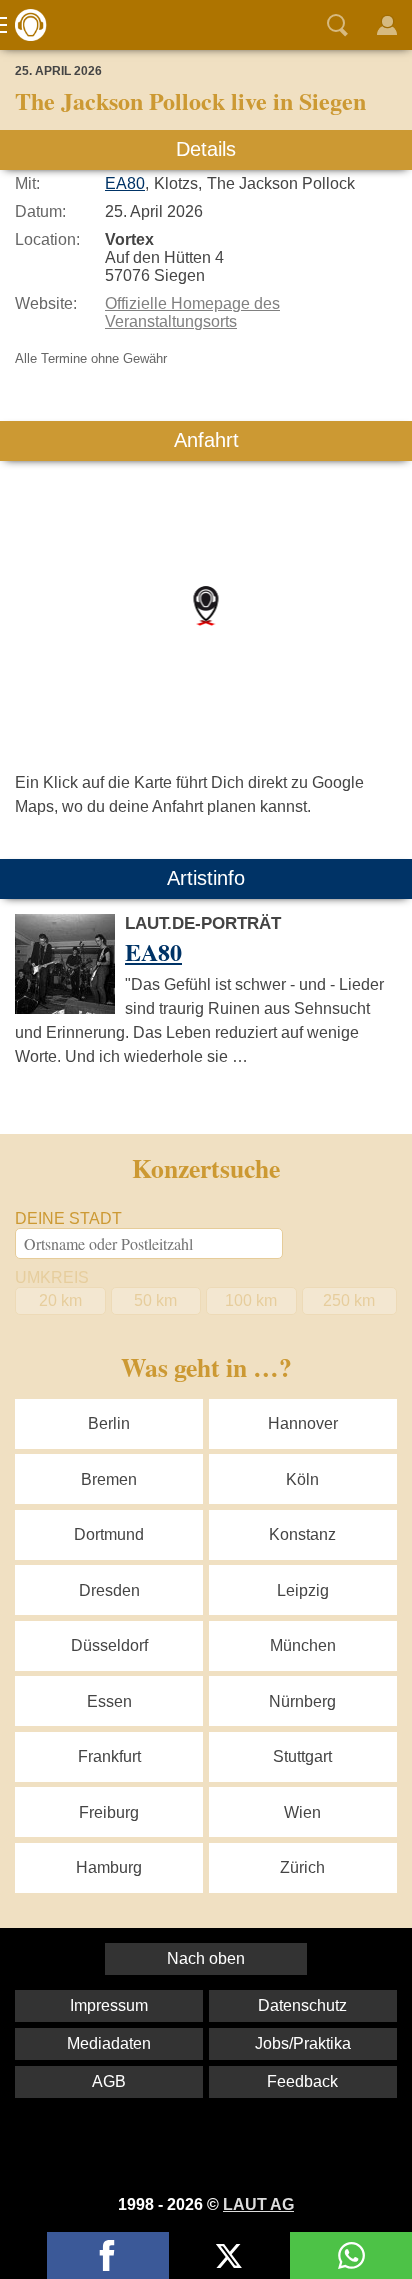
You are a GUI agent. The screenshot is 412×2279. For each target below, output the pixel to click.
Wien (302, 1812)
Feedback (302, 2081)
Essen (109, 1701)
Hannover (303, 1423)
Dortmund (109, 1534)
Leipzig (303, 1590)
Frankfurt (109, 1756)
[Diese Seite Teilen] (108, 2255)
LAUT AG (258, 2204)
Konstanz (302, 1534)
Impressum (109, 2005)
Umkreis (52, 1277)
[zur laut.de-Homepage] (25, 25)
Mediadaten (109, 2043)
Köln (302, 1479)
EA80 (125, 183)
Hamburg (109, 1867)
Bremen (109, 1479)
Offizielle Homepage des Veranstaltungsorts (192, 312)
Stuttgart (302, 1756)
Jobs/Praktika (303, 2043)
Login (387, 25)
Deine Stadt (68, 1218)
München (303, 1645)
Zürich (302, 1867)
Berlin (109, 1423)
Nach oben (206, 1958)
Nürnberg (302, 1701)
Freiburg (109, 1812)
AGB (109, 2081)
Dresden (109, 1590)
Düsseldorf (109, 1645)
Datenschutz (302, 2005)
